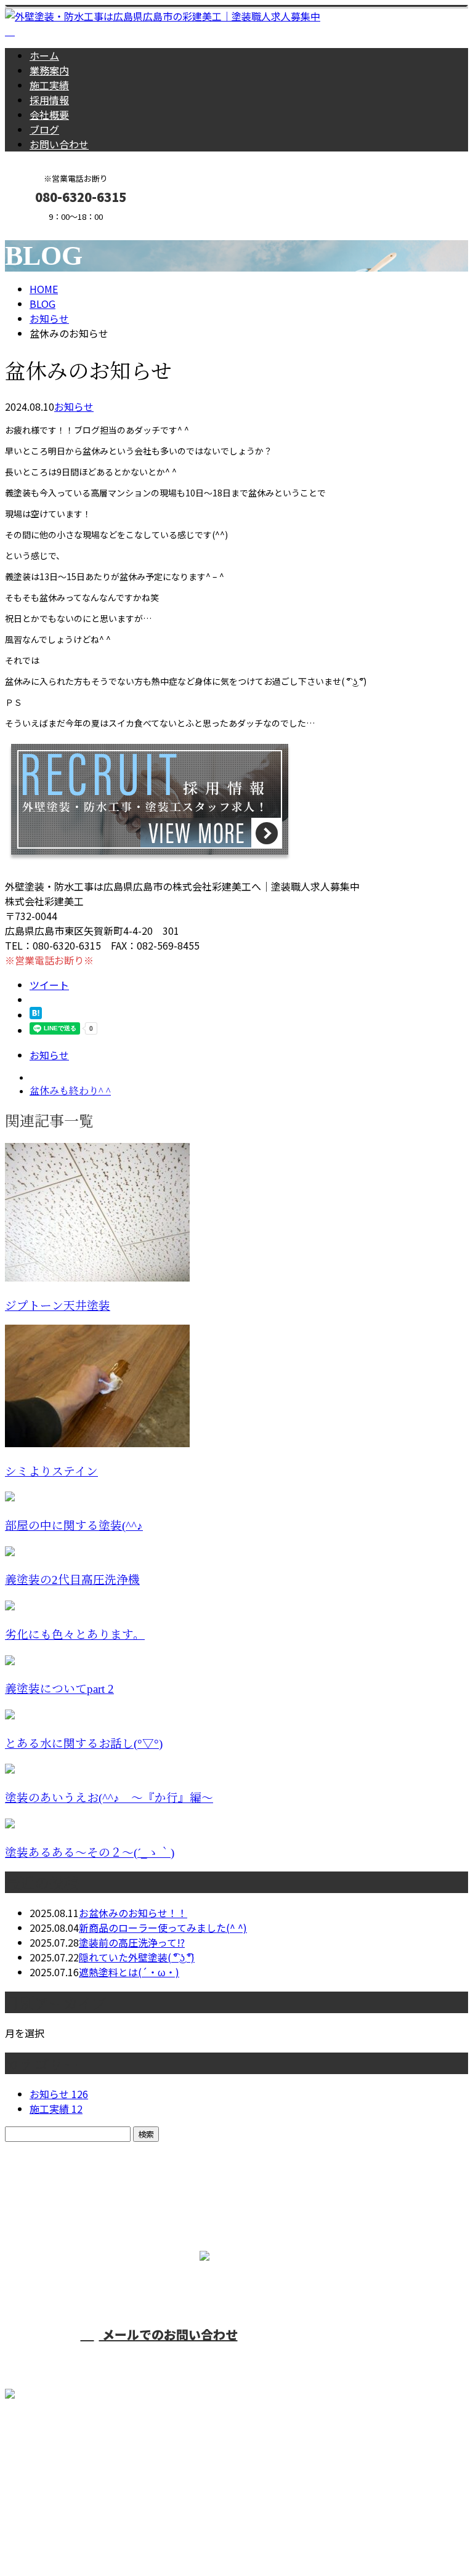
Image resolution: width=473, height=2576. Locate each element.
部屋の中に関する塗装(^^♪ (74, 1526)
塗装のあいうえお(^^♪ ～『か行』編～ (109, 1798)
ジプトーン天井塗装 (58, 1306)
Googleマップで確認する (65, 2461)
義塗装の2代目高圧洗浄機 (72, 1580)
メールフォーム (48, 229)
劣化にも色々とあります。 (75, 1635)
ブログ (44, 129)
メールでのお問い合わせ (168, 2334)
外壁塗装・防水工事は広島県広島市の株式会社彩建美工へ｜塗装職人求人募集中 (182, 2534)
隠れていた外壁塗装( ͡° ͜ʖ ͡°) (137, 1957)
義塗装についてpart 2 (59, 1689)
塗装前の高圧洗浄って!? (132, 1942)
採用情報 (49, 100)
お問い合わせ (59, 144)
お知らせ (74, 406)
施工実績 (49, 85)
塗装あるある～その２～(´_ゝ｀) (90, 1853)
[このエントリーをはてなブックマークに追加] (36, 1015)
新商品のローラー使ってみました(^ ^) (163, 1928)
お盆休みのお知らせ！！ (133, 1913)
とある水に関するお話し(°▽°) (84, 1744)
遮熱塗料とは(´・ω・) (129, 1972)
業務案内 (49, 70)
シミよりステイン (51, 1472)
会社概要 (49, 115)
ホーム (44, 55)
